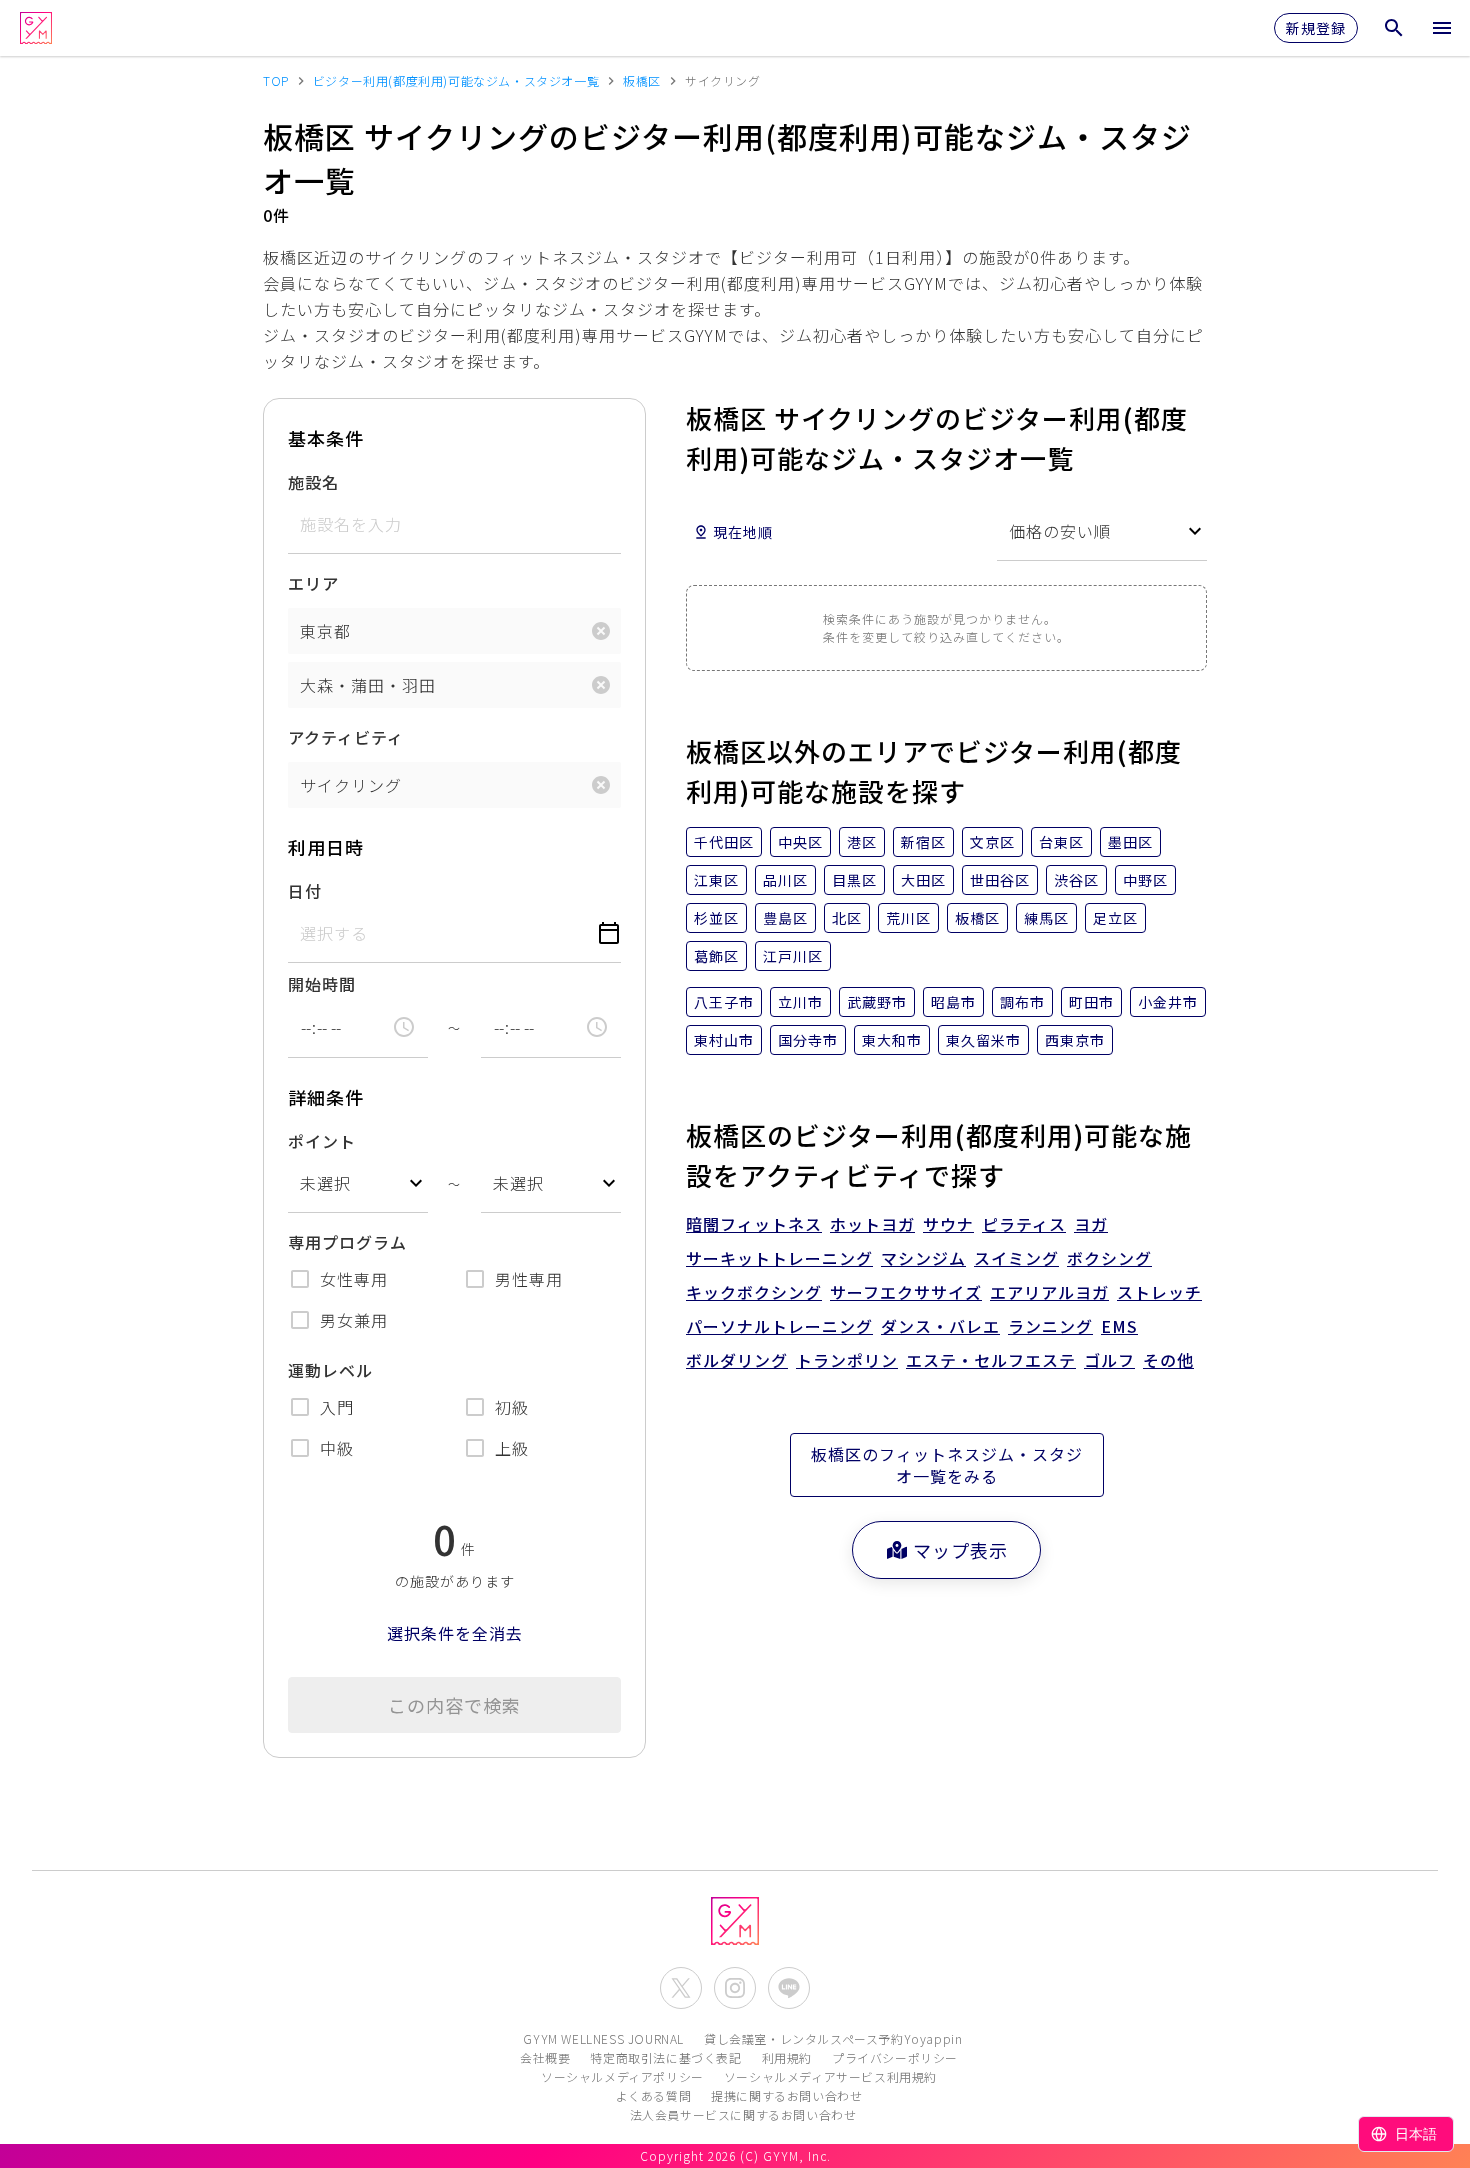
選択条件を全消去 (455, 1633)
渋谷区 (1076, 880)
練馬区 (1046, 918)
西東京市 (1075, 1040)
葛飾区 (716, 956)
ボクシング (1109, 1258)
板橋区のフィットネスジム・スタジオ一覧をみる (947, 1465)
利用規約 (787, 2057)
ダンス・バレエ (940, 1326)
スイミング (1016, 1258)
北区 (847, 918)
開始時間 (322, 984)
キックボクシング (754, 1292)
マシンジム (923, 1258)
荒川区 (908, 918)
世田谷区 (1000, 880)
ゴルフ (1109, 1360)
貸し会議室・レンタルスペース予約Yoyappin (833, 2038)
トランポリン (847, 1360)
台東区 (1061, 842)
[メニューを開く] (1442, 28)
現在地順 (743, 532)
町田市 (1091, 1002)
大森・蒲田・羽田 (368, 685)
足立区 (1115, 918)
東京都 (325, 631)
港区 (862, 842)
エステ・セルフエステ (991, 1360)
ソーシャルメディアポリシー (622, 2076)
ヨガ (1091, 1224)
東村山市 (724, 1040)
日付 (305, 891)
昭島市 (953, 1002)
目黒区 (854, 880)
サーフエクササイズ (906, 1292)
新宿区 (923, 842)
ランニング (1050, 1326)
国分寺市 (808, 1040)
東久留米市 (983, 1040)
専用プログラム (347, 1242)
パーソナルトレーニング (779, 1326)
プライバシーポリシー (895, 2057)
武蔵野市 (877, 1002)
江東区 (716, 880)
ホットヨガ (872, 1224)
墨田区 (1130, 842)
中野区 (1145, 880)
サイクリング (351, 785)
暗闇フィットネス (754, 1224)
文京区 (992, 842)
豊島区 (785, 918)
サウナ (948, 1224)
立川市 (800, 1002)
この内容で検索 (454, 1705)
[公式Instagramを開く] (735, 1988)
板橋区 (977, 918)
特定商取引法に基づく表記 (665, 2057)
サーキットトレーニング (779, 1258)
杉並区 (716, 918)
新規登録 (1316, 28)
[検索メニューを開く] (1394, 28)
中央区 (800, 842)
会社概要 (545, 2057)
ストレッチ (1159, 1292)
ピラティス (1024, 1224)
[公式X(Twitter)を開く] (681, 1988)
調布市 (1022, 1002)
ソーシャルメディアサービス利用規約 (830, 2076)
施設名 (313, 482)
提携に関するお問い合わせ (786, 2095)
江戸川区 (793, 956)
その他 (1168, 1360)
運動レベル (330, 1370)
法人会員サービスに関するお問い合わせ (743, 2114)
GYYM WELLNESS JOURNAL (603, 2038)
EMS (1119, 1326)
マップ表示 (960, 1550)
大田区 (923, 880)
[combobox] (358, 1183)
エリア (313, 583)
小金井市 (1168, 1002)
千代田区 (724, 842)
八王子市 (724, 1002)
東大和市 (892, 1040)
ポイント (322, 1141)
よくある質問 (654, 2095)
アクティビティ (346, 737)
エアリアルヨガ (1049, 1292)
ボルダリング (737, 1360)
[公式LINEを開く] (789, 1988)
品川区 (785, 880)
